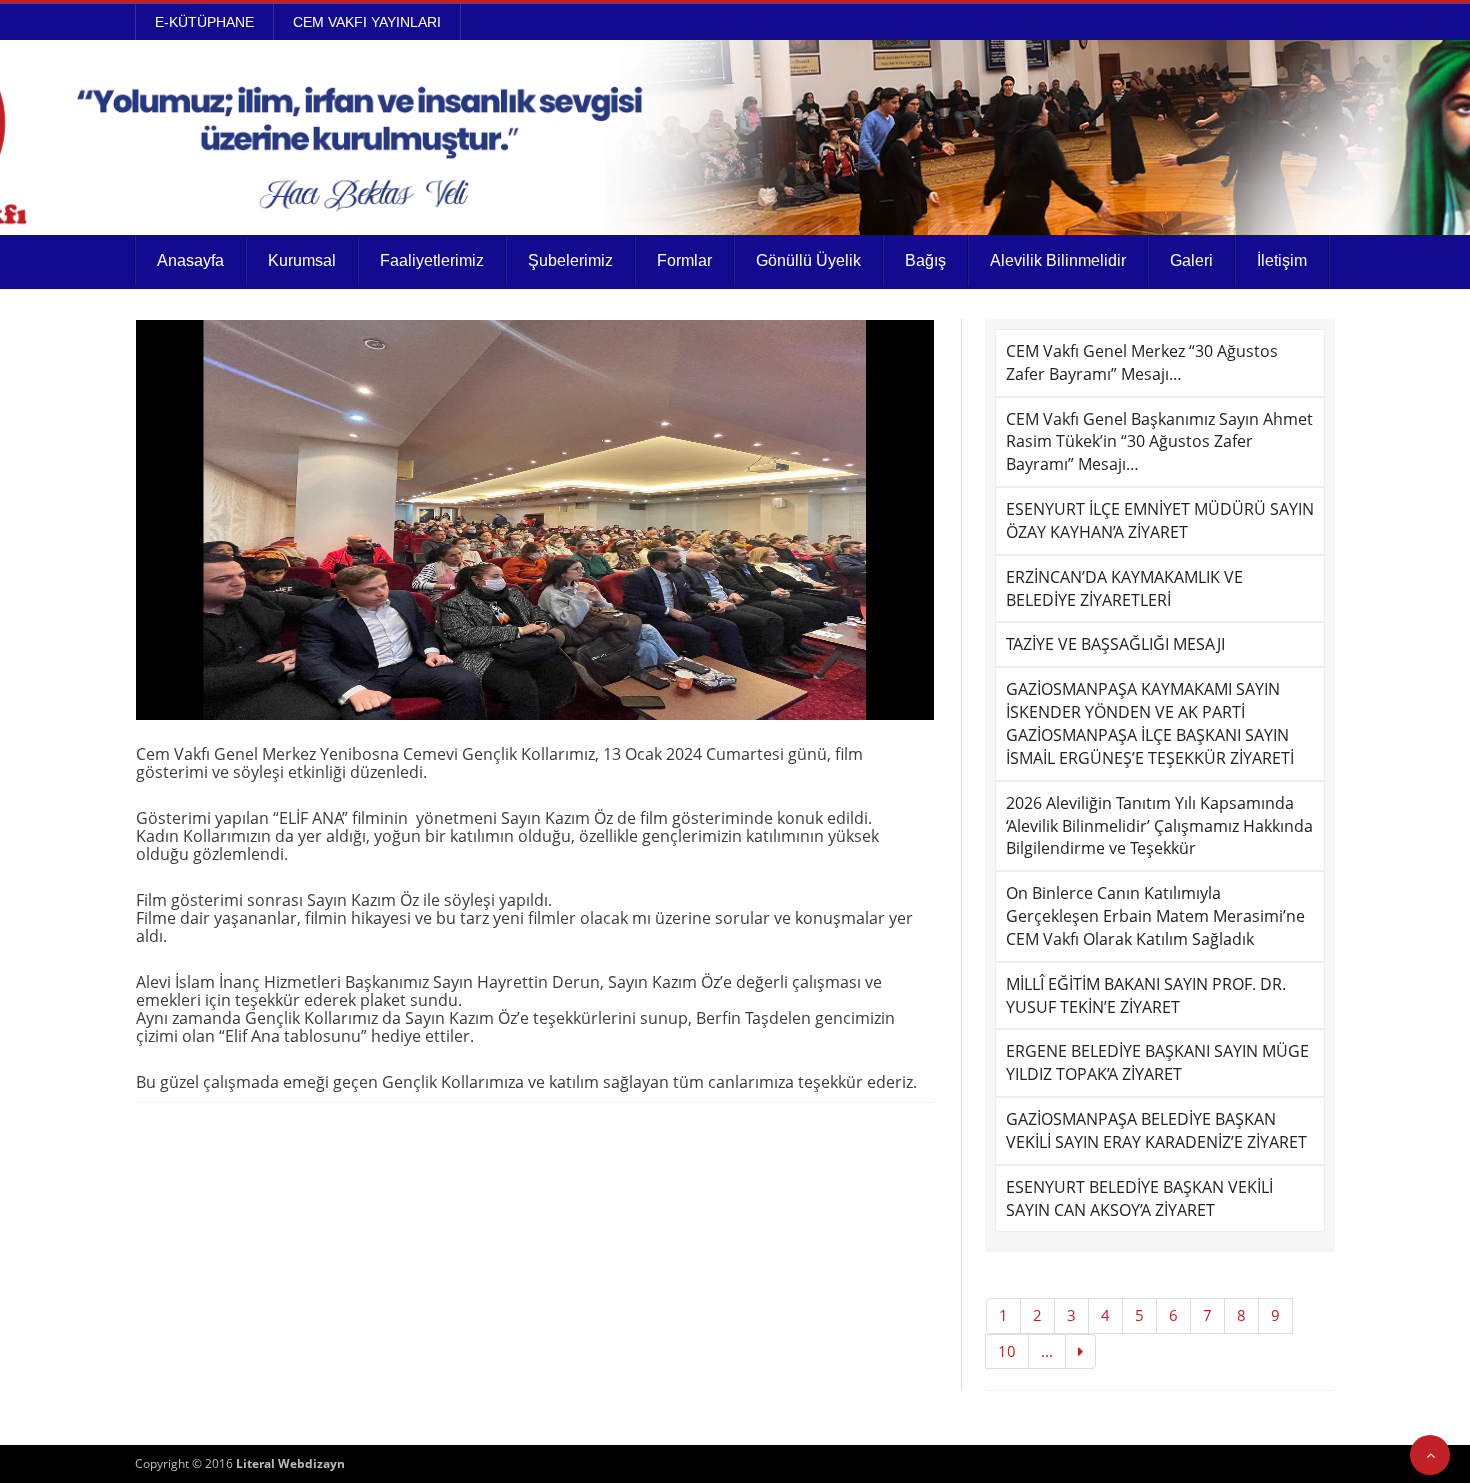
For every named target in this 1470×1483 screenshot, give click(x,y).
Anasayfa (190, 260)
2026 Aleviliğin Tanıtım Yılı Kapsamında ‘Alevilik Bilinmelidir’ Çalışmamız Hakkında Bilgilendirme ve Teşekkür (1159, 826)
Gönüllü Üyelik (808, 260)
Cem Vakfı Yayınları (367, 22)
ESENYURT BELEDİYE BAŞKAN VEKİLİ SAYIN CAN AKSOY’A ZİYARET (1139, 1198)
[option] (535, 520)
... (1047, 1351)
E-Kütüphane (204, 22)
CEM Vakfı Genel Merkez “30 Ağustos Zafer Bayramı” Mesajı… (1142, 362)
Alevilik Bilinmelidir (1058, 260)
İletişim (1282, 260)
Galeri (1191, 260)
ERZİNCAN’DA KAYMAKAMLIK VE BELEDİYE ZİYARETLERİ (1124, 588)
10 (1007, 1351)
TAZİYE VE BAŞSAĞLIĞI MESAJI (1115, 644)
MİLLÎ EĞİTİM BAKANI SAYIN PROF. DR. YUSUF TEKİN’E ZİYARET (1146, 995)
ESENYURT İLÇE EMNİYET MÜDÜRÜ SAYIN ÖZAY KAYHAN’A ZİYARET (1160, 520)
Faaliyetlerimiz (432, 260)
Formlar (684, 260)
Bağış (925, 260)
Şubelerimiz (570, 260)
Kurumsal (302, 260)
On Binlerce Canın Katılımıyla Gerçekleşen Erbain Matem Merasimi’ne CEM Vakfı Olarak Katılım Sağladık (1155, 916)
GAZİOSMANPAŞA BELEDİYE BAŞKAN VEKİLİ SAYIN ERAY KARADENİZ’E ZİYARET (1156, 1130)
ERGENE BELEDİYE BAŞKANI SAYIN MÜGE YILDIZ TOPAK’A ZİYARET (1157, 1062)
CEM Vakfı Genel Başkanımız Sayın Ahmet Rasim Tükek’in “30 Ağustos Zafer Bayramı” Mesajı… (1159, 442)
